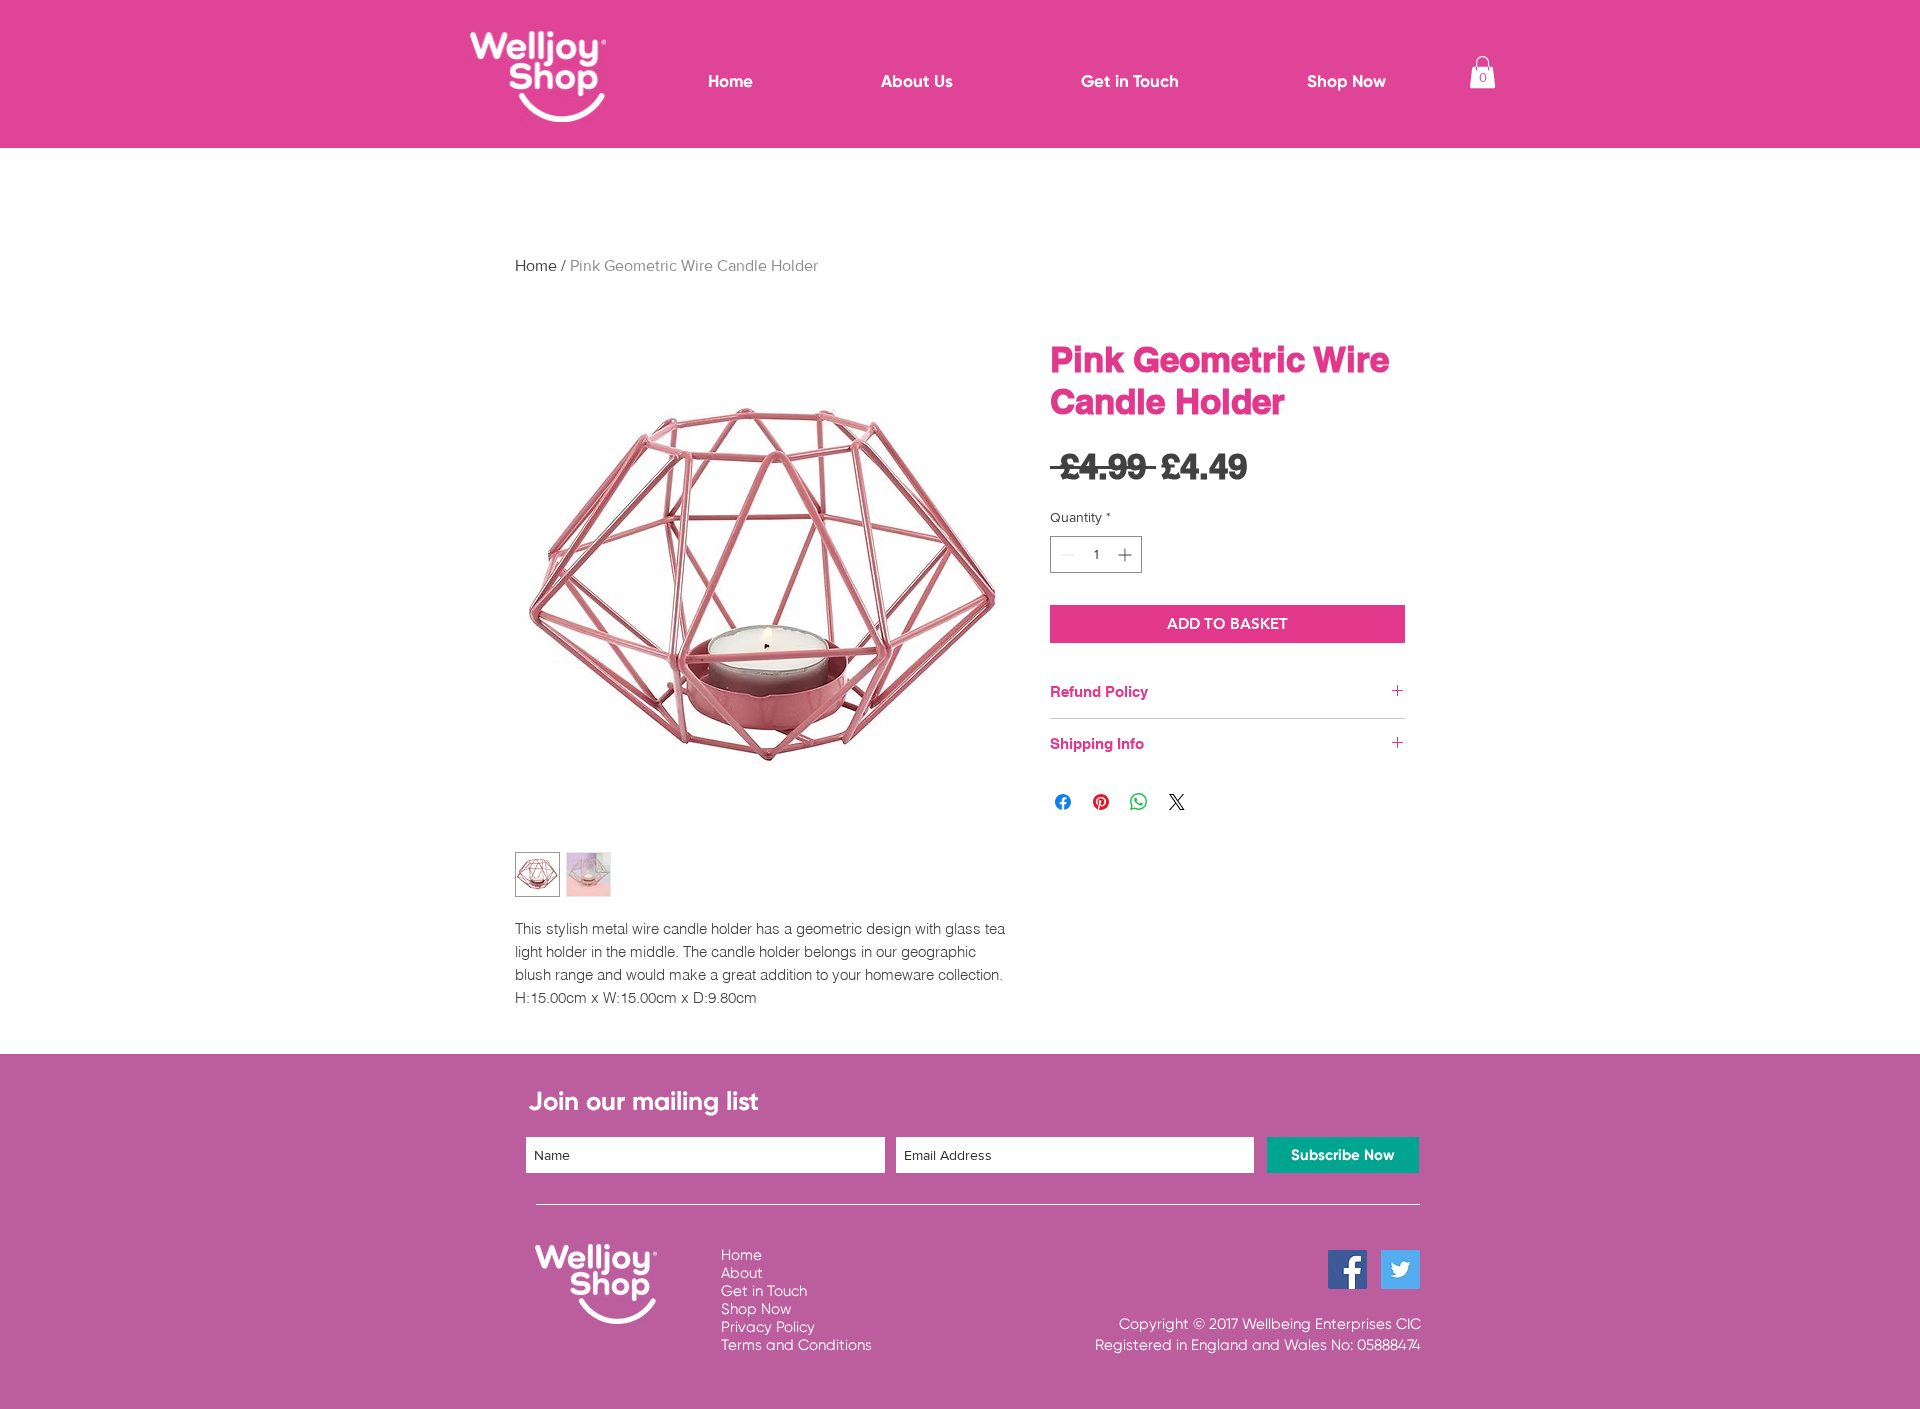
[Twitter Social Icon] (1400, 1269)
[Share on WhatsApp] (1139, 802)
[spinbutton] (1096, 554)
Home (536, 265)
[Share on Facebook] (1063, 802)
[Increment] (1126, 554)
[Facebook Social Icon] (1347, 1269)
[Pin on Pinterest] (1101, 802)
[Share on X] (1177, 802)
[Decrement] (1065, 554)
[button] (1482, 72)
